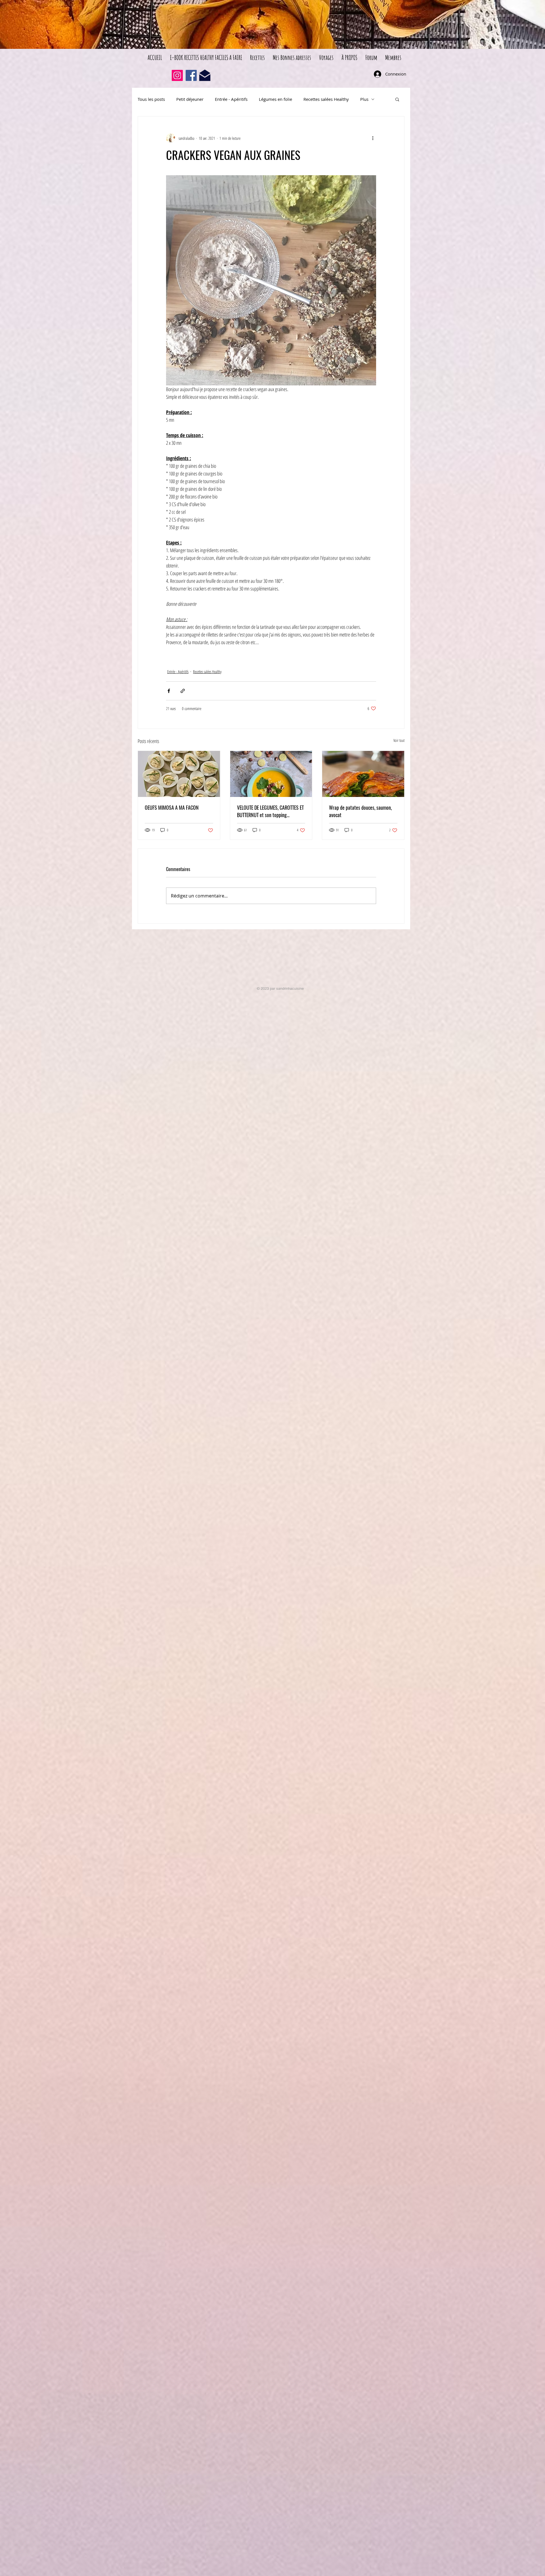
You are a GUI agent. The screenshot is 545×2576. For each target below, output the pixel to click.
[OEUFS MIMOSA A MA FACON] (179, 774)
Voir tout (399, 740)
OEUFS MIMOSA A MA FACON (172, 807)
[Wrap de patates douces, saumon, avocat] (363, 774)
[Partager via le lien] (183, 691)
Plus (364, 99)
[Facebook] (191, 75)
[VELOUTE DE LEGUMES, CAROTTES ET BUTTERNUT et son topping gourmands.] (271, 774)
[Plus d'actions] (373, 138)
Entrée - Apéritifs (231, 99)
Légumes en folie (275, 99)
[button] (397, 99)
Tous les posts (151, 99)
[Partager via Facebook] (169, 691)
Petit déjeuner (190, 99)
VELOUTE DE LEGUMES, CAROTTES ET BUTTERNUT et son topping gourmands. (270, 811)
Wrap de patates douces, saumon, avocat (360, 811)
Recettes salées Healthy (326, 99)
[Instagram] (177, 75)
